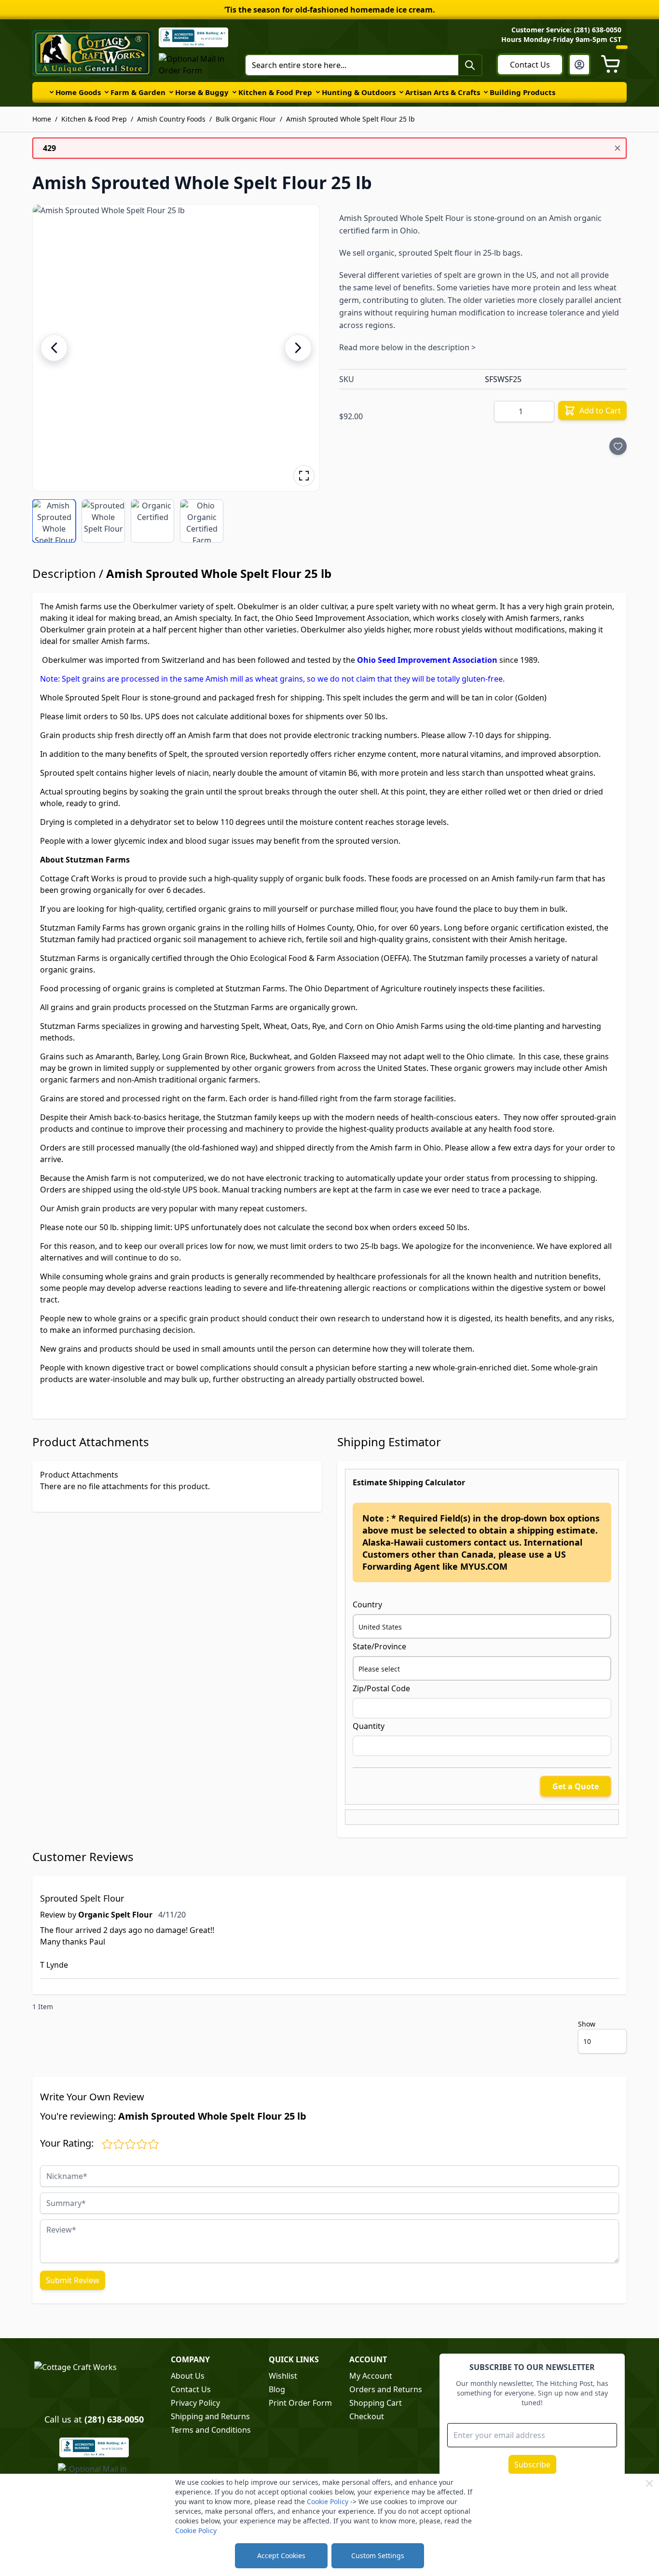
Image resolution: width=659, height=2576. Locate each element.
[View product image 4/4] (202, 521)
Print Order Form (300, 2403)
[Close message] (618, 148)
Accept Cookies (281, 2555)
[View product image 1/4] (54, 521)
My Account (371, 2376)
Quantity (369, 1726)
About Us (188, 2376)
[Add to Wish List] (618, 446)
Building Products (522, 92)
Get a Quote (576, 1786)
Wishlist (283, 2376)
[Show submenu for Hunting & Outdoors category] (318, 92)
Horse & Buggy (202, 92)
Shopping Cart (376, 2403)
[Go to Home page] (93, 53)
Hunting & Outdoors (359, 92)
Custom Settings (378, 2555)
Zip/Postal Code (381, 1688)
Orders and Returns (386, 2389)
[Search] (470, 65)
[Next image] (298, 348)
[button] (176, 348)
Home (42, 119)
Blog (277, 2389)
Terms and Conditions (211, 2430)
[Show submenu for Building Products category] (486, 92)
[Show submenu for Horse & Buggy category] (171, 92)
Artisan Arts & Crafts (443, 92)
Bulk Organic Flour (246, 119)
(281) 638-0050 (114, 2419)
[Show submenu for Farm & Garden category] (107, 92)
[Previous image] (54, 348)
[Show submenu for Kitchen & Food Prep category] (234, 92)
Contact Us (530, 65)
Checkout (367, 2416)
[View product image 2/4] (103, 521)
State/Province (379, 1646)
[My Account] (579, 65)
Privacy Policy (195, 2403)
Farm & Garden (138, 92)
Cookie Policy (328, 2501)
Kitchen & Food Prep (275, 92)
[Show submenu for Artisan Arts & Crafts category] (401, 92)
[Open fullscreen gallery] (304, 476)
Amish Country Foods (171, 119)
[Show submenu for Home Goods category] (52, 92)
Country (367, 1604)
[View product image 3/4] (152, 521)
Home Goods (78, 92)
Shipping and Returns (210, 2416)
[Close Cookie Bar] (649, 2483)
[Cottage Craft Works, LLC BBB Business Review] (94, 2447)
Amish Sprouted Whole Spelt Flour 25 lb (350, 119)
